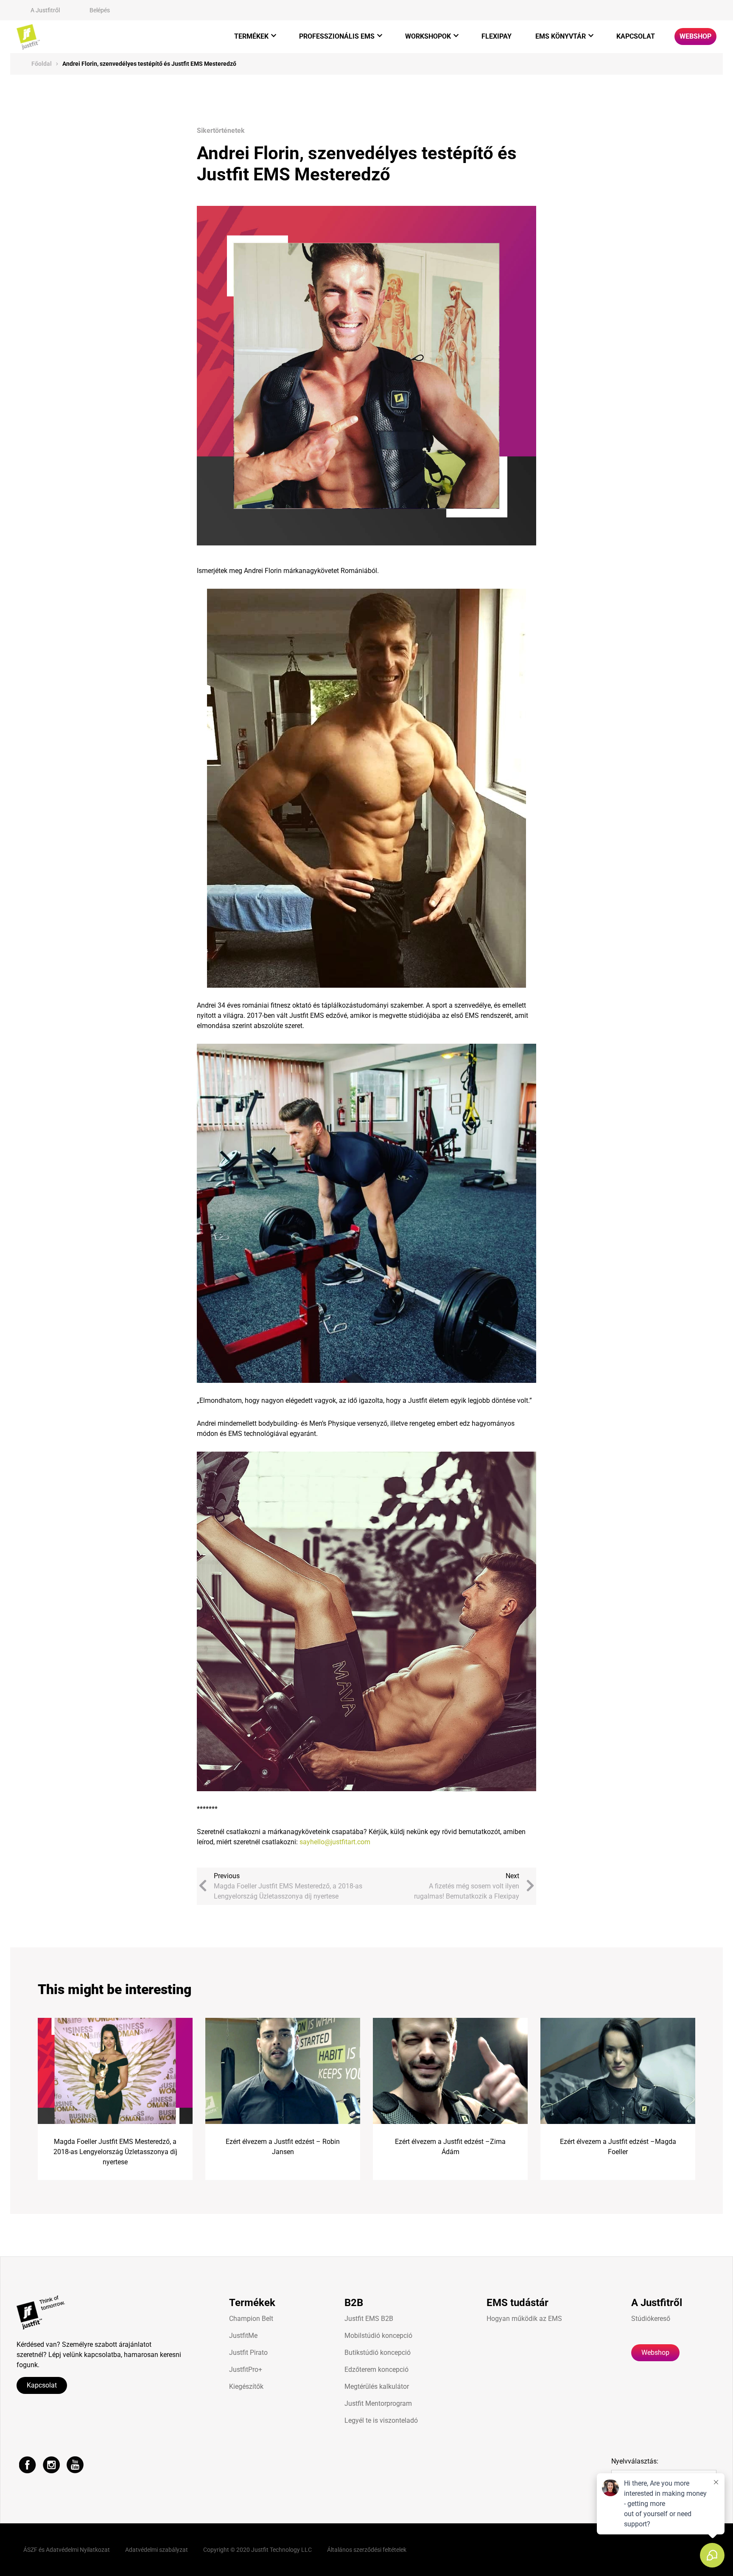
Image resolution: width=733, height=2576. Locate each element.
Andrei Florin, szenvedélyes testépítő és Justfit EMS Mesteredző (149, 64)
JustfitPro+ (246, 2370)
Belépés (100, 10)
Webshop (695, 36)
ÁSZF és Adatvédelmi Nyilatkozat (67, 2550)
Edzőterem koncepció (376, 2370)
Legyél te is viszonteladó (381, 2420)
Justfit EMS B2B (369, 2319)
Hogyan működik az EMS (524, 2319)
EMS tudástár (518, 2303)
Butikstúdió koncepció (378, 2353)
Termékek (251, 36)
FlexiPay (497, 36)
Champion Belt (251, 2319)
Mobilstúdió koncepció (378, 2336)
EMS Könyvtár (561, 36)
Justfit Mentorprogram (378, 2403)
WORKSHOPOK (428, 36)
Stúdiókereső (651, 2319)
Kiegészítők (246, 2386)
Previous (288, 1886)
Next (467, 1886)
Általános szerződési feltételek (367, 2550)
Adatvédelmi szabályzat (157, 2550)
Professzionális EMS (337, 36)
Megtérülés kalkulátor (377, 2386)
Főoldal (42, 64)
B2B (354, 2303)
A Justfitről (45, 10)
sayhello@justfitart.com (335, 1842)
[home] (28, 37)
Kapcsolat (636, 36)
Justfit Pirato (248, 2353)
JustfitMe (243, 2336)
